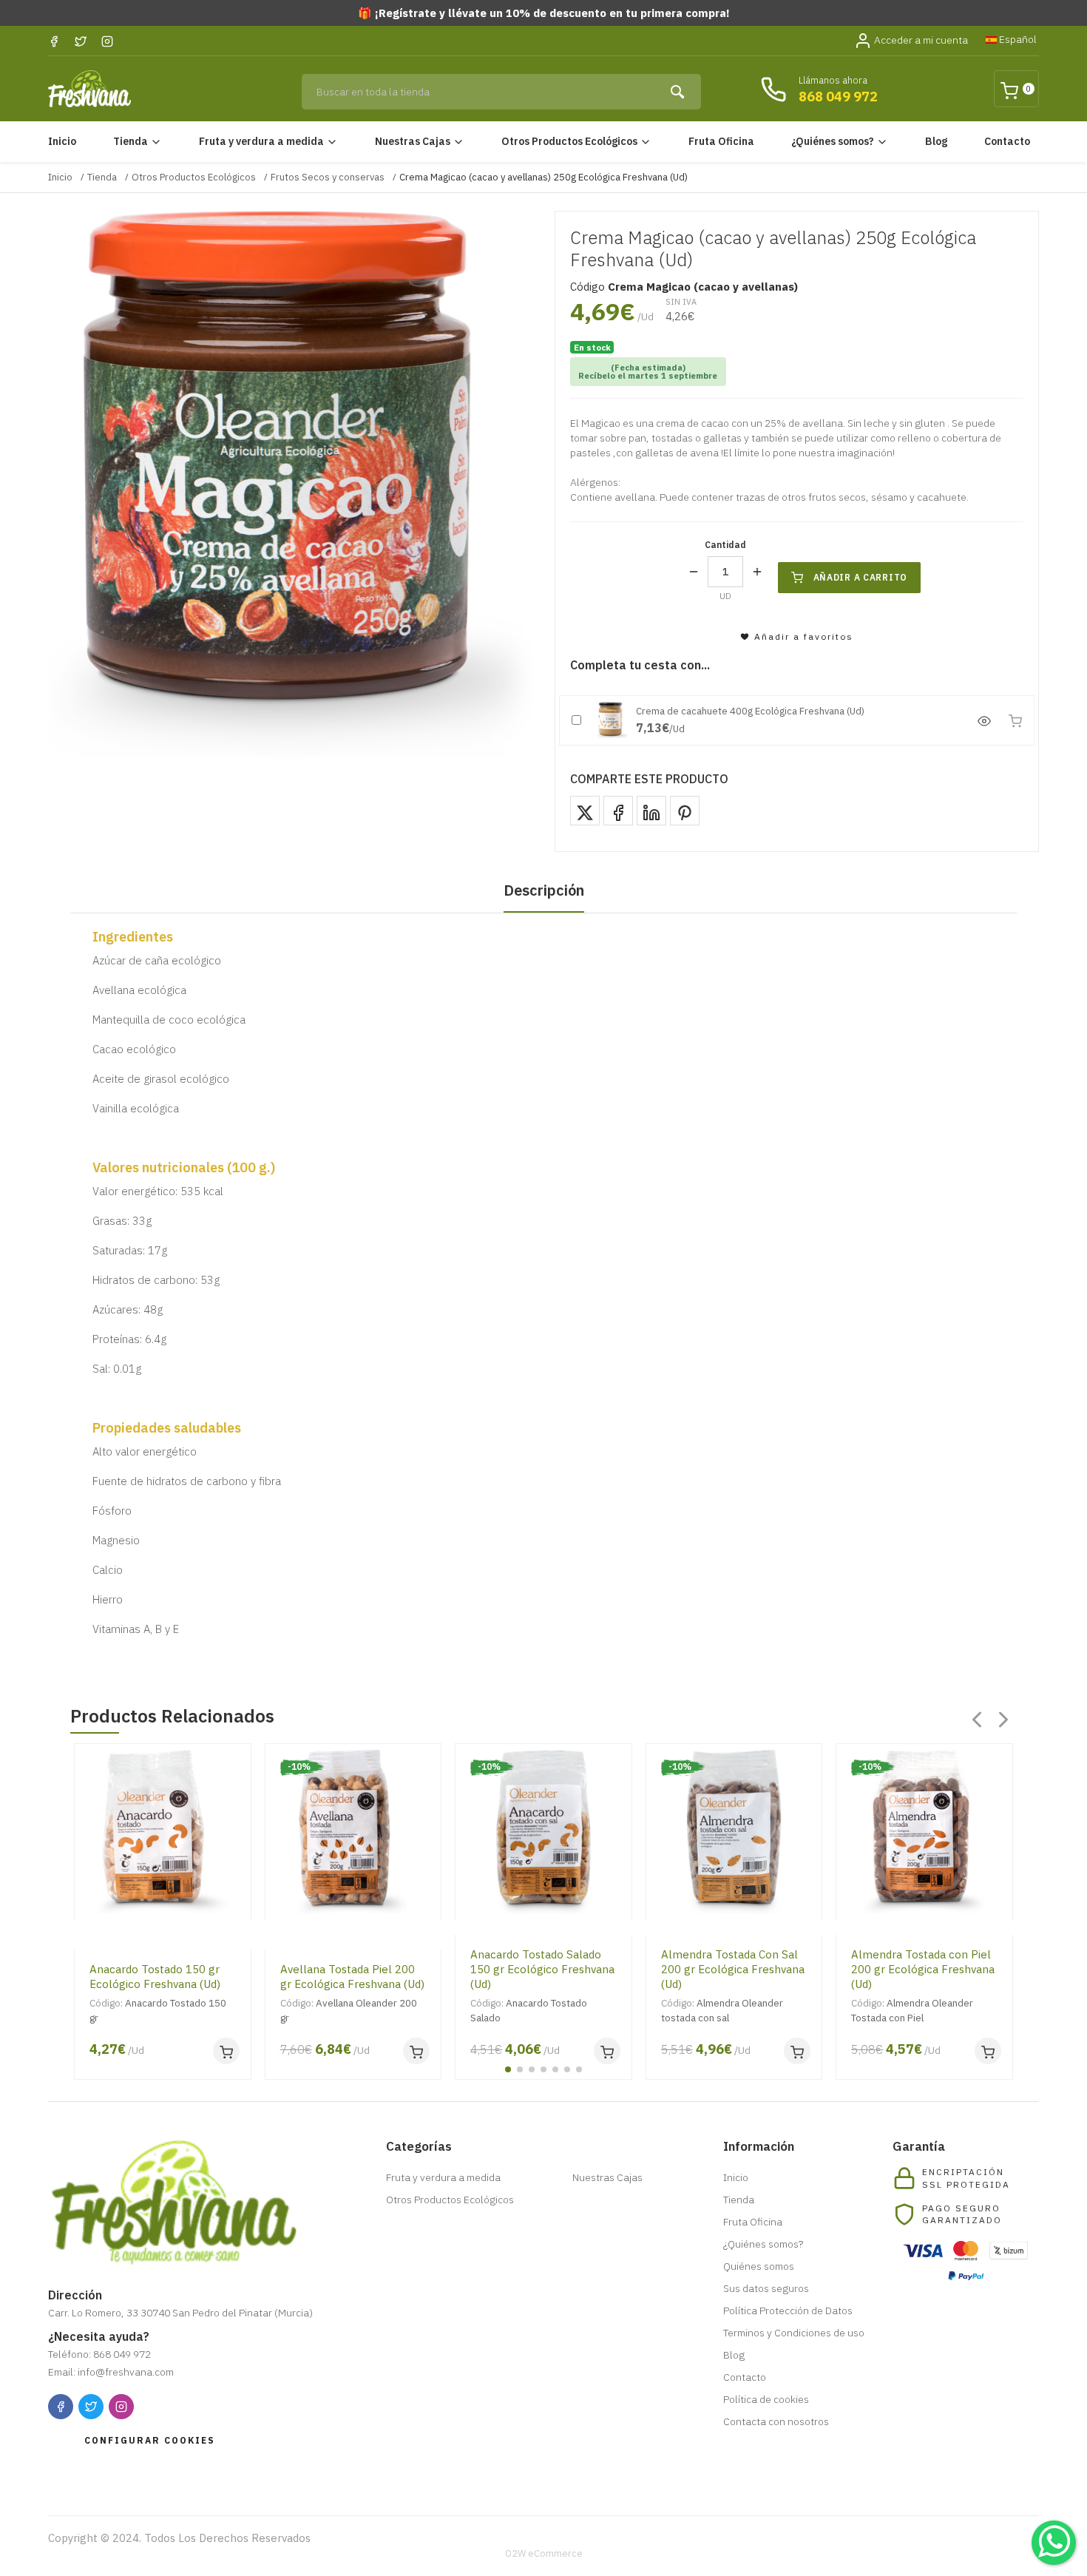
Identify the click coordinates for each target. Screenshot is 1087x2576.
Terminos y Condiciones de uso (794, 2333)
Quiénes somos (759, 2266)
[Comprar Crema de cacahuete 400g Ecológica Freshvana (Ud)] (1015, 720)
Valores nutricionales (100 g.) (184, 1167)
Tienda (131, 141)
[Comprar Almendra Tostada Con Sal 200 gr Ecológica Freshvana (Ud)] (797, 2051)
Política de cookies (766, 2399)
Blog (936, 141)
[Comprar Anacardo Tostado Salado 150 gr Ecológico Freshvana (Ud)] (607, 2051)
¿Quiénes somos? (833, 141)
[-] (694, 572)
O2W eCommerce (544, 2553)
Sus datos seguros (766, 2288)
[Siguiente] (1003, 1720)
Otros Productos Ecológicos (569, 141)
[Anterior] (977, 1720)
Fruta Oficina (721, 141)
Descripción (544, 890)
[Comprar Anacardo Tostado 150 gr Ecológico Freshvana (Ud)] (226, 2051)
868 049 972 (838, 97)
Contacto (1007, 141)
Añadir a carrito (861, 577)
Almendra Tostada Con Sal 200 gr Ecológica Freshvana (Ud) (733, 1969)
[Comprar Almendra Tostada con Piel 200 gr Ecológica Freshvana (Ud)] (988, 2051)
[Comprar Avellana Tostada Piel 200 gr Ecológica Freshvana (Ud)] (416, 2051)
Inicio (62, 141)
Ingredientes (133, 937)
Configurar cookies (150, 2440)
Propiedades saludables (167, 1428)
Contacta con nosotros (776, 2421)
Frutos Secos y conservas (328, 177)
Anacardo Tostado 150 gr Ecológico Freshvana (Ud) (155, 1977)
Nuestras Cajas (413, 141)
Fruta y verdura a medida (261, 141)
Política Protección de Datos (788, 2310)
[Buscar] (679, 92)
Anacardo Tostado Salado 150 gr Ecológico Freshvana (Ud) (542, 1969)
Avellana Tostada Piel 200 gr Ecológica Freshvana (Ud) (352, 1977)
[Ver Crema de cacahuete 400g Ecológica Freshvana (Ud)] (984, 720)
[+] (757, 572)
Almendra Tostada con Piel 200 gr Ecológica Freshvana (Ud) (923, 1969)
